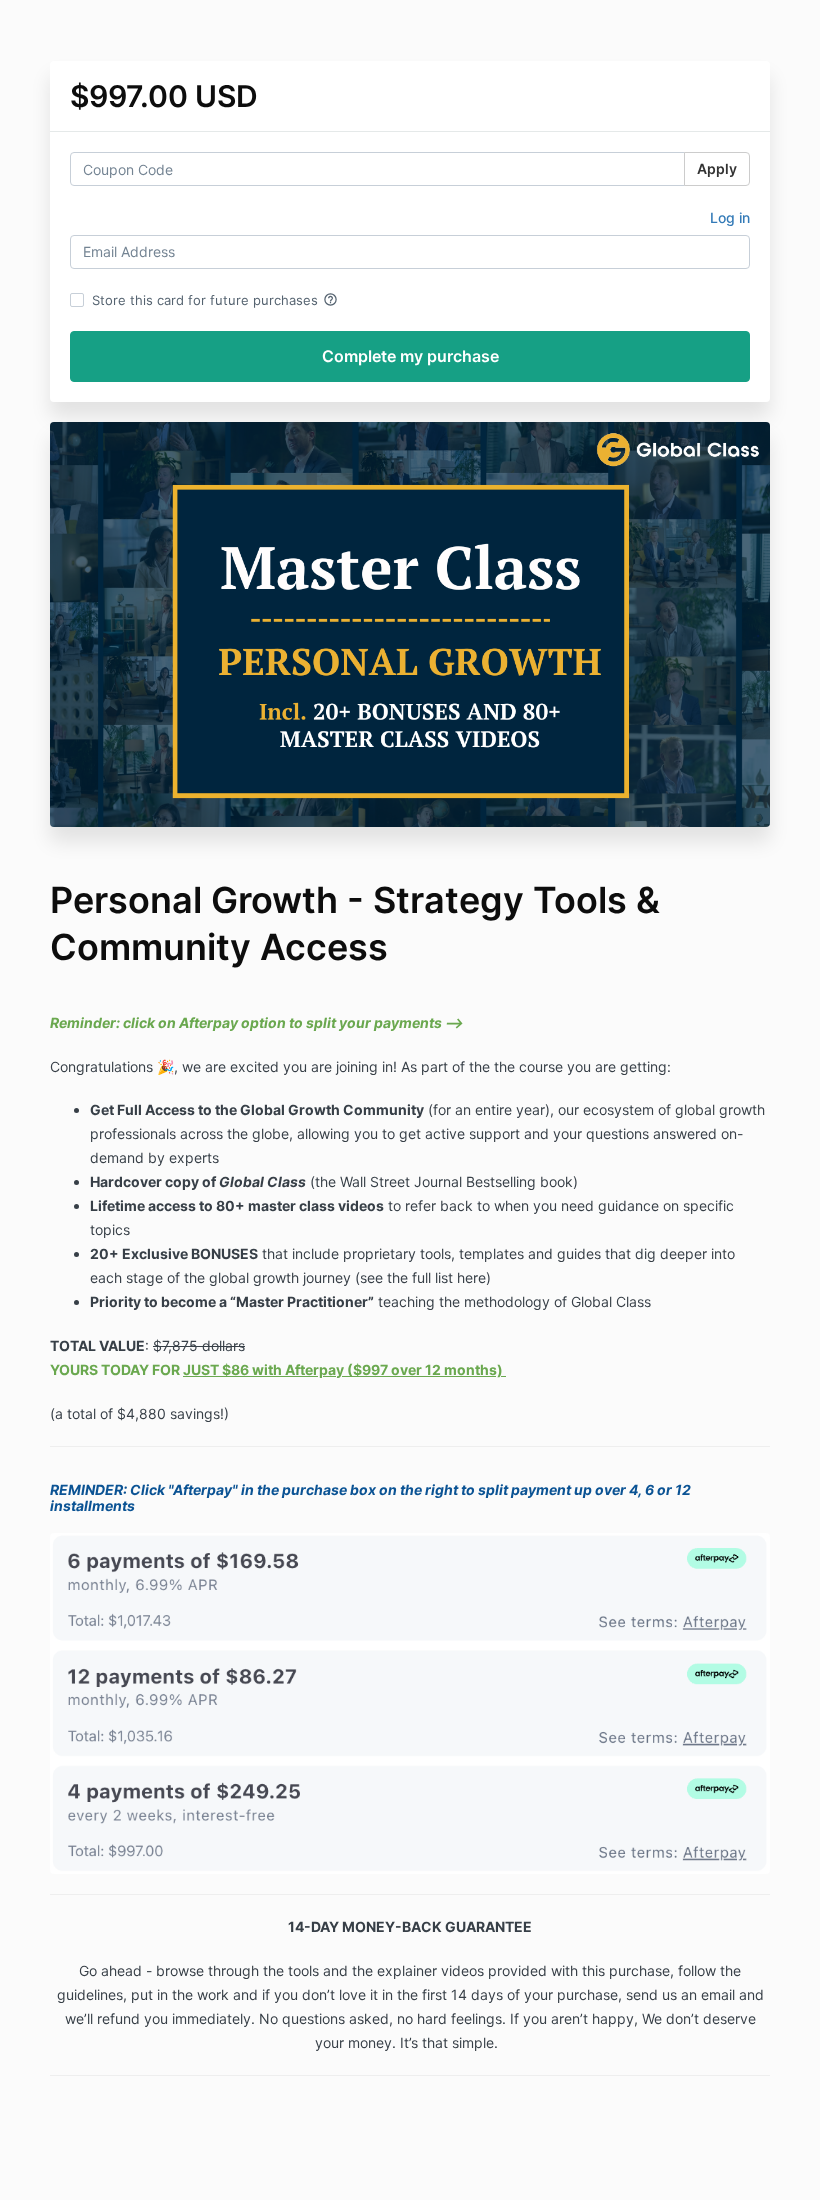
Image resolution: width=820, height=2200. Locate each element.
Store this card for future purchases (215, 300)
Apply (717, 168)
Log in (730, 217)
